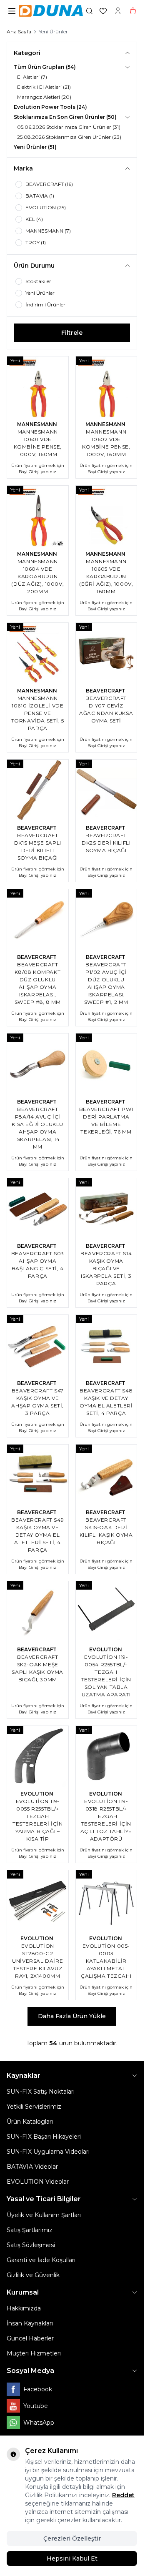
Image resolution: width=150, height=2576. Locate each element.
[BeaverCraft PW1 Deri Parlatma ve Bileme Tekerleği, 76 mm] (106, 1064)
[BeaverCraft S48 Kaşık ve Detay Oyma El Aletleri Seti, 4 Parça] (106, 1346)
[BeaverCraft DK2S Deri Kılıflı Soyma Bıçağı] (106, 790)
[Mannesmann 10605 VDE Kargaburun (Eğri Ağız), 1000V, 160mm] (106, 516)
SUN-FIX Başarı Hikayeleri (44, 2137)
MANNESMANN (38, 424)
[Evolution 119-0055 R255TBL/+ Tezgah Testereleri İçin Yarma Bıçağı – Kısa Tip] (38, 1757)
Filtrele (72, 333)
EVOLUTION (106, 1649)
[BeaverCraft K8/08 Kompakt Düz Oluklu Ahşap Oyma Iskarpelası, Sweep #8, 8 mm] (38, 920)
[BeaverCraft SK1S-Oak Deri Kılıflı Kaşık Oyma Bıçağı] (106, 1475)
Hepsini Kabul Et (72, 2558)
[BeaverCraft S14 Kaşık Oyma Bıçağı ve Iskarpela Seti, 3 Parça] (106, 1209)
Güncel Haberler (30, 2338)
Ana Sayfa (19, 31)
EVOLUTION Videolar (38, 2182)
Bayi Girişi (29, 472)
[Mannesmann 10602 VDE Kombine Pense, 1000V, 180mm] (106, 387)
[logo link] (51, 11)
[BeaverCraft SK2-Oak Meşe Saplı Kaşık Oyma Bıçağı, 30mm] (38, 1612)
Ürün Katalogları (30, 2122)
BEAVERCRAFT (106, 691)
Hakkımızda (24, 2308)
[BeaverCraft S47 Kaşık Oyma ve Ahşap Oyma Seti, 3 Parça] (38, 1346)
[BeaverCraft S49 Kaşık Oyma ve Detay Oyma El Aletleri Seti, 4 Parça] (38, 1475)
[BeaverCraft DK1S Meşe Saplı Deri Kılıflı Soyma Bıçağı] (38, 790)
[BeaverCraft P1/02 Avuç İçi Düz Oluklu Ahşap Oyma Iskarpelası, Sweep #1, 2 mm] (106, 920)
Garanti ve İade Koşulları (41, 2260)
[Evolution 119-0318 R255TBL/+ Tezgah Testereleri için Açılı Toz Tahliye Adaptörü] (106, 1757)
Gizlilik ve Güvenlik (33, 2275)
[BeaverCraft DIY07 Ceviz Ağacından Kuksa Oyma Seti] (106, 653)
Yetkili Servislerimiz (34, 2107)
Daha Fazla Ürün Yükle (72, 2016)
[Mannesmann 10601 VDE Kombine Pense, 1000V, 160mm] (38, 387)
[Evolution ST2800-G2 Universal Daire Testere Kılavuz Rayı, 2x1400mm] (38, 1901)
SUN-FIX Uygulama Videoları (48, 2152)
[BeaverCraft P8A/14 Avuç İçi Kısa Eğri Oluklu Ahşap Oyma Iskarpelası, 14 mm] (38, 1064)
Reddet (123, 2495)
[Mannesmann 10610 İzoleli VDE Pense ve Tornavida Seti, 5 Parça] (38, 653)
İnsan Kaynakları (30, 2323)
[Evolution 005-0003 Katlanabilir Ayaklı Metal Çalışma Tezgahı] (106, 1901)
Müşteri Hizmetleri (34, 2353)
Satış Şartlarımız (30, 2230)
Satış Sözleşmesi (31, 2245)
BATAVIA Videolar (32, 2167)
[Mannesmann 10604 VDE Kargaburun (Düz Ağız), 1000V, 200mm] (38, 516)
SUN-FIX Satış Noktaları (41, 2092)
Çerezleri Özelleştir (72, 2538)
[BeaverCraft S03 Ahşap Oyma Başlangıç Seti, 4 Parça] (38, 1209)
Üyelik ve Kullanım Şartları (44, 2215)
